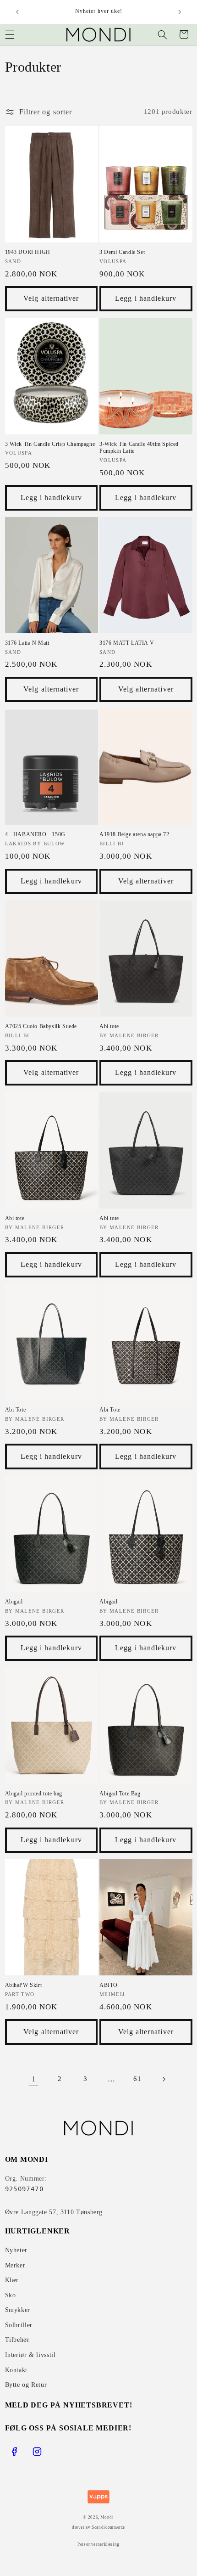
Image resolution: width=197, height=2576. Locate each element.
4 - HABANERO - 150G (35, 834)
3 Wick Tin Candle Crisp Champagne (50, 444)
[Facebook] (14, 2452)
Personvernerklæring (98, 2544)
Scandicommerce (108, 2527)
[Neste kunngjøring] (180, 12)
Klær (12, 2280)
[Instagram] (37, 2452)
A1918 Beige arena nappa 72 (134, 834)
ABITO (109, 1985)
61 (137, 2079)
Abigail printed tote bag (34, 1794)
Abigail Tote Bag (120, 1794)
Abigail (14, 1602)
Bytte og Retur (26, 2385)
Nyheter (16, 2250)
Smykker (18, 2310)
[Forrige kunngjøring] (17, 12)
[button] (162, 34)
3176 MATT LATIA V (127, 643)
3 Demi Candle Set (122, 252)
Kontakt (16, 2370)
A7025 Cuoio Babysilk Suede (41, 1026)
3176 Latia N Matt (27, 643)
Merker (15, 2265)
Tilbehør (17, 2340)
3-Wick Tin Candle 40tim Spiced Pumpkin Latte (139, 448)
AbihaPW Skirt (24, 1985)
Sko (11, 2295)
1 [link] (34, 2079)
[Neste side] (164, 2079)
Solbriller (19, 2325)
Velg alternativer (51, 298)
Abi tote (109, 1026)
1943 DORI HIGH (28, 252)
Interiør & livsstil (30, 2355)
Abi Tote (16, 1410)
